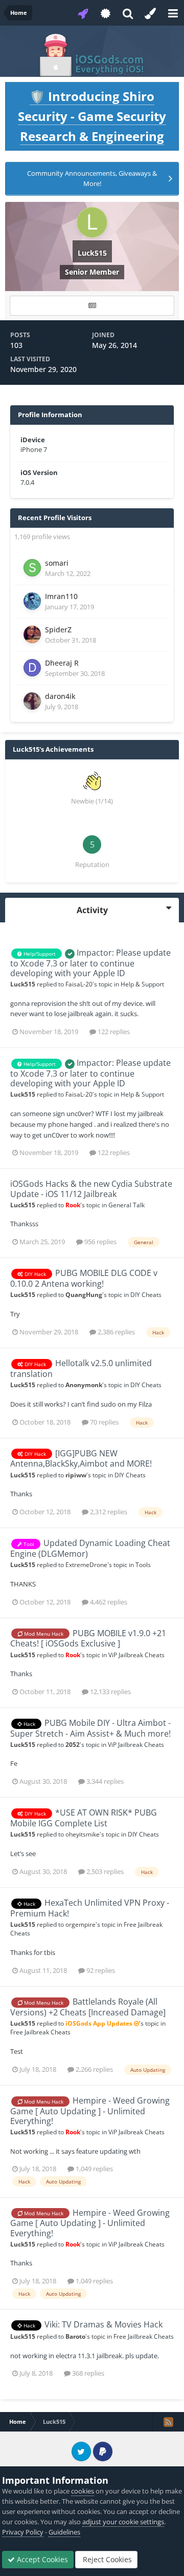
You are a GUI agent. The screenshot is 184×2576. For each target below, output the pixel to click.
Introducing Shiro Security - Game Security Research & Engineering (92, 116)
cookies (83, 2491)
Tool (28, 1544)
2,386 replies (116, 1332)
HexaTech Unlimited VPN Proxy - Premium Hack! (90, 1908)
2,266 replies (94, 2069)
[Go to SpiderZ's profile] (32, 634)
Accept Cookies (41, 2559)
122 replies (113, 1032)
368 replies (87, 2373)
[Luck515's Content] (92, 306)
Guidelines (64, 2532)
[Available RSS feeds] (168, 2422)
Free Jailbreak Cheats (40, 2032)
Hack (29, 1724)
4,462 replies (108, 1602)
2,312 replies (108, 1512)
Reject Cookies (106, 2559)
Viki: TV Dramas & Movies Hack (103, 2324)
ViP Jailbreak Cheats (136, 1655)
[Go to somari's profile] (32, 568)
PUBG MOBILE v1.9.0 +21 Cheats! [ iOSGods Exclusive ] (88, 1639)
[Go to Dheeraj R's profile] (32, 668)
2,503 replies (104, 1871)
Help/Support (39, 954)
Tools (143, 1564)
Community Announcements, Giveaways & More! (92, 178)
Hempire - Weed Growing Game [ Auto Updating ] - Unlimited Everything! (90, 2111)
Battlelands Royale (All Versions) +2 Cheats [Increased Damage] (88, 2007)
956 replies (100, 1242)
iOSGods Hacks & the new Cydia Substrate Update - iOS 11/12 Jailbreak (91, 1189)
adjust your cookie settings (123, 2522)
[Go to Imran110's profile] (32, 601)
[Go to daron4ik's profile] (32, 701)
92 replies (100, 1970)
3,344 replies (104, 1781)
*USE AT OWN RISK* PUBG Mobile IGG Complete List (84, 1818)
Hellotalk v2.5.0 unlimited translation (81, 1368)
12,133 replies (110, 1692)
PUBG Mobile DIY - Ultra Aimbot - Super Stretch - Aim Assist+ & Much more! (90, 1728)
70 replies (103, 1422)
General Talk (126, 1205)
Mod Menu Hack (43, 1634)
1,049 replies (94, 2169)
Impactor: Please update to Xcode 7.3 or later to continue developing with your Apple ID (90, 963)
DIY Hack (34, 1274)
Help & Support (142, 984)
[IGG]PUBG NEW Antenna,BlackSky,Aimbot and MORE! (81, 1459)
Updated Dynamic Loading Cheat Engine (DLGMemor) (90, 1548)
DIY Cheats (146, 1294)
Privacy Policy (23, 2532)
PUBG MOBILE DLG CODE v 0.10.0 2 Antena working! (84, 1278)
